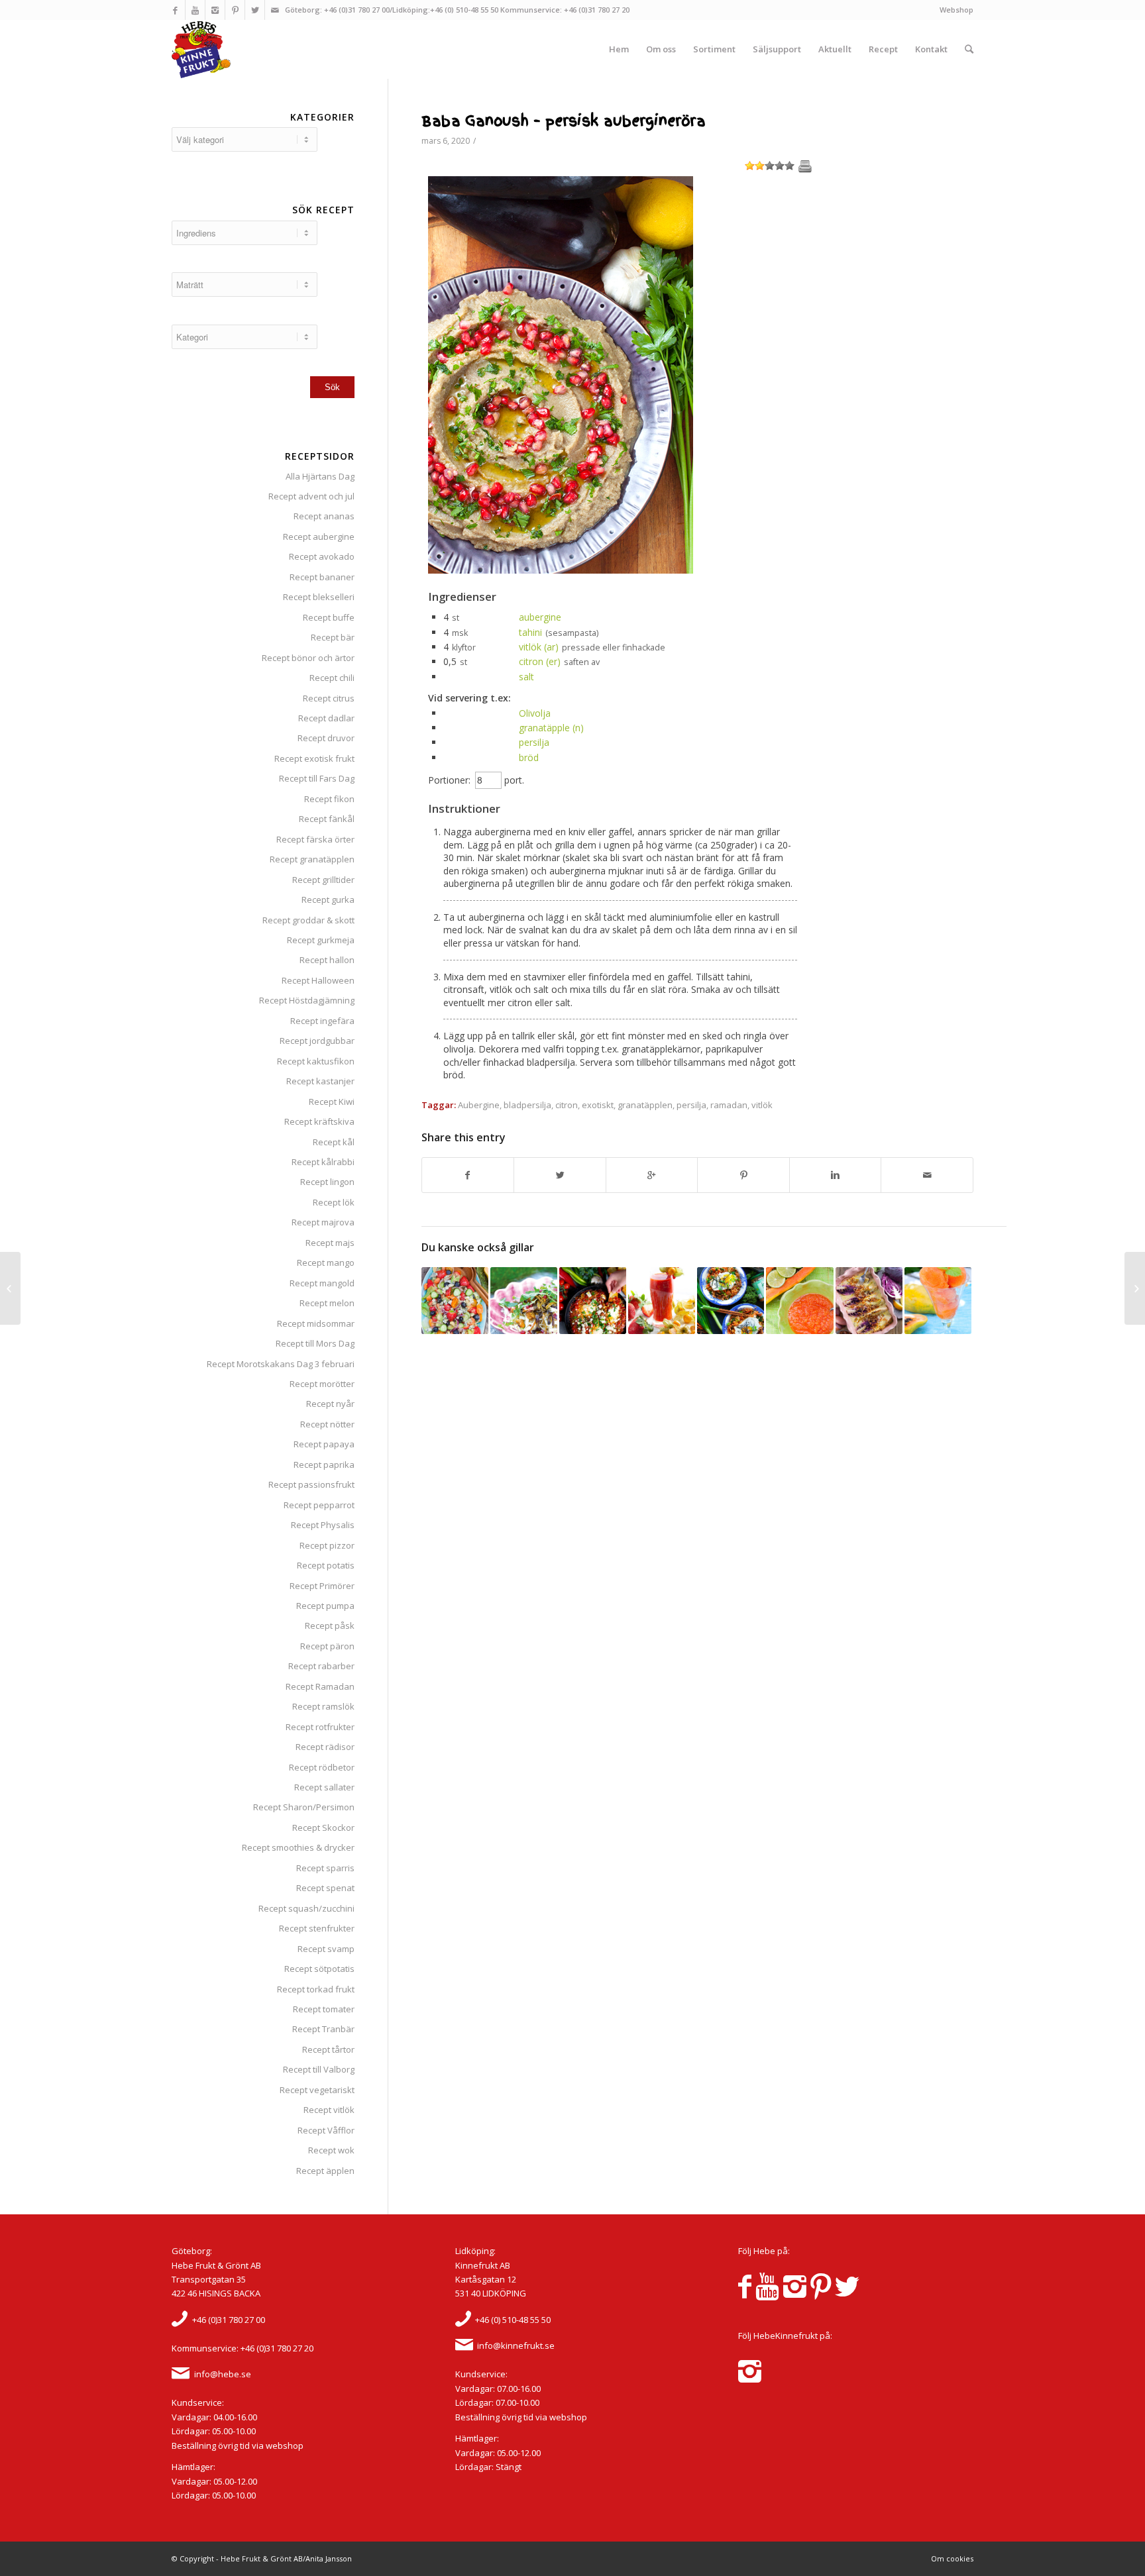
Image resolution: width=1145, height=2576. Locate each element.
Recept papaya (324, 1444)
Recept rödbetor (322, 1767)
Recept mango (326, 1262)
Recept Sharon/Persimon (304, 1807)
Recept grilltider (323, 880)
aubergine (540, 617)
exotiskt (598, 1105)
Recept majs (330, 1243)
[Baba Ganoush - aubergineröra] (561, 570)
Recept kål (334, 1142)
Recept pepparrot (319, 1505)
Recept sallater (324, 1787)
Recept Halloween (318, 980)
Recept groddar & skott (308, 920)
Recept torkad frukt (316, 1989)
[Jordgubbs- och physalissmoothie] (662, 1301)
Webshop (956, 10)
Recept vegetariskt (317, 2090)
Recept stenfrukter (317, 1928)
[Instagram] (215, 10)
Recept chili (332, 678)
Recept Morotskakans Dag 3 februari (281, 1364)
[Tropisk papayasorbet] (938, 1301)
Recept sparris (325, 1868)
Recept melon (327, 1303)
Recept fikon (329, 799)
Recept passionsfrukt (311, 1484)
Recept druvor (326, 738)
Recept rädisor (325, 1747)
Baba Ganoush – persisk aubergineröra (564, 121)
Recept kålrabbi (323, 1162)
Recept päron (327, 1646)
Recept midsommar (316, 1323)
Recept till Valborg (319, 2069)
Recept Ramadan (320, 1686)
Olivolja (535, 713)
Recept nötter (327, 1424)
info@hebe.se (223, 2374)
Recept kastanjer (320, 1081)
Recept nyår (330, 1404)
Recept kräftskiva (319, 1121)
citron (567, 1105)
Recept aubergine (319, 537)
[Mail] (275, 10)
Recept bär (333, 637)
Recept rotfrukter (320, 1727)
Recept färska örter (315, 839)
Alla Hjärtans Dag (320, 476)
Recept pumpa (325, 1606)
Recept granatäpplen (312, 859)
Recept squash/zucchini (306, 1908)
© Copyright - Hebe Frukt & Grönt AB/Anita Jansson (262, 2558)
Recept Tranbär (323, 2029)
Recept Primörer (322, 1586)
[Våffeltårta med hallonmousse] (1135, 1288)
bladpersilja (527, 1105)
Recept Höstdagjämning (307, 1000)
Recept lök (334, 1202)
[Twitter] (255, 10)
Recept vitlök (329, 2110)
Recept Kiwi (332, 1102)
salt (526, 677)
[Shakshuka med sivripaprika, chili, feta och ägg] (593, 1301)
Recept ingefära (322, 1021)
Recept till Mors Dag (315, 1343)
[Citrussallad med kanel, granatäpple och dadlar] (10, 1288)
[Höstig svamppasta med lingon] (524, 1301)
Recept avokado (322, 556)
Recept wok (331, 2150)
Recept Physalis (323, 1525)
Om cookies (952, 2558)
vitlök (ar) (539, 647)
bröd (529, 757)
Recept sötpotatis (319, 1969)
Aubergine (479, 1105)
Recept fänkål (327, 819)
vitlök (762, 1105)
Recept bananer (322, 577)
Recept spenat (325, 1888)
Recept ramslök (323, 1706)
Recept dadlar (326, 718)
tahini (530, 632)
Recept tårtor (328, 2049)
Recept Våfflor (326, 2130)
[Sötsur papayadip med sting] (799, 1301)
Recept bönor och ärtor (308, 658)
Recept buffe (329, 617)
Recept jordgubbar (317, 1041)
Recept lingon (327, 1182)
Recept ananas (324, 516)
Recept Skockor (323, 1828)
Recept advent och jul (311, 496)
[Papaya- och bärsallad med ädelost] (455, 1301)
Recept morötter (322, 1384)
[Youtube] (195, 10)
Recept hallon (327, 960)
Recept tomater (324, 2009)
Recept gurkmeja (321, 940)
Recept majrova (323, 1222)
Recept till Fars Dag (317, 778)
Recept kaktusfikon (316, 1061)
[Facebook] (175, 10)
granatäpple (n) (551, 728)
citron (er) (540, 661)
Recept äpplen (325, 2171)
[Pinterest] (235, 10)
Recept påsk (330, 1625)
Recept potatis (326, 1565)
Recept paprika (324, 1465)
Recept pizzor (327, 1545)
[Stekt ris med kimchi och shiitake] (731, 1301)
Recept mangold (322, 1283)
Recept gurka (328, 900)
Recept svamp (326, 1949)
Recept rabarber (321, 1666)
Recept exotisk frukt (314, 758)
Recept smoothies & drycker (298, 1847)
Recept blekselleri (319, 597)
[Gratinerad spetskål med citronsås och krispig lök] (869, 1301)
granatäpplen (645, 1105)
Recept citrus (329, 698)
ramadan (729, 1105)
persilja (534, 742)
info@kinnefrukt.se (516, 2345)
